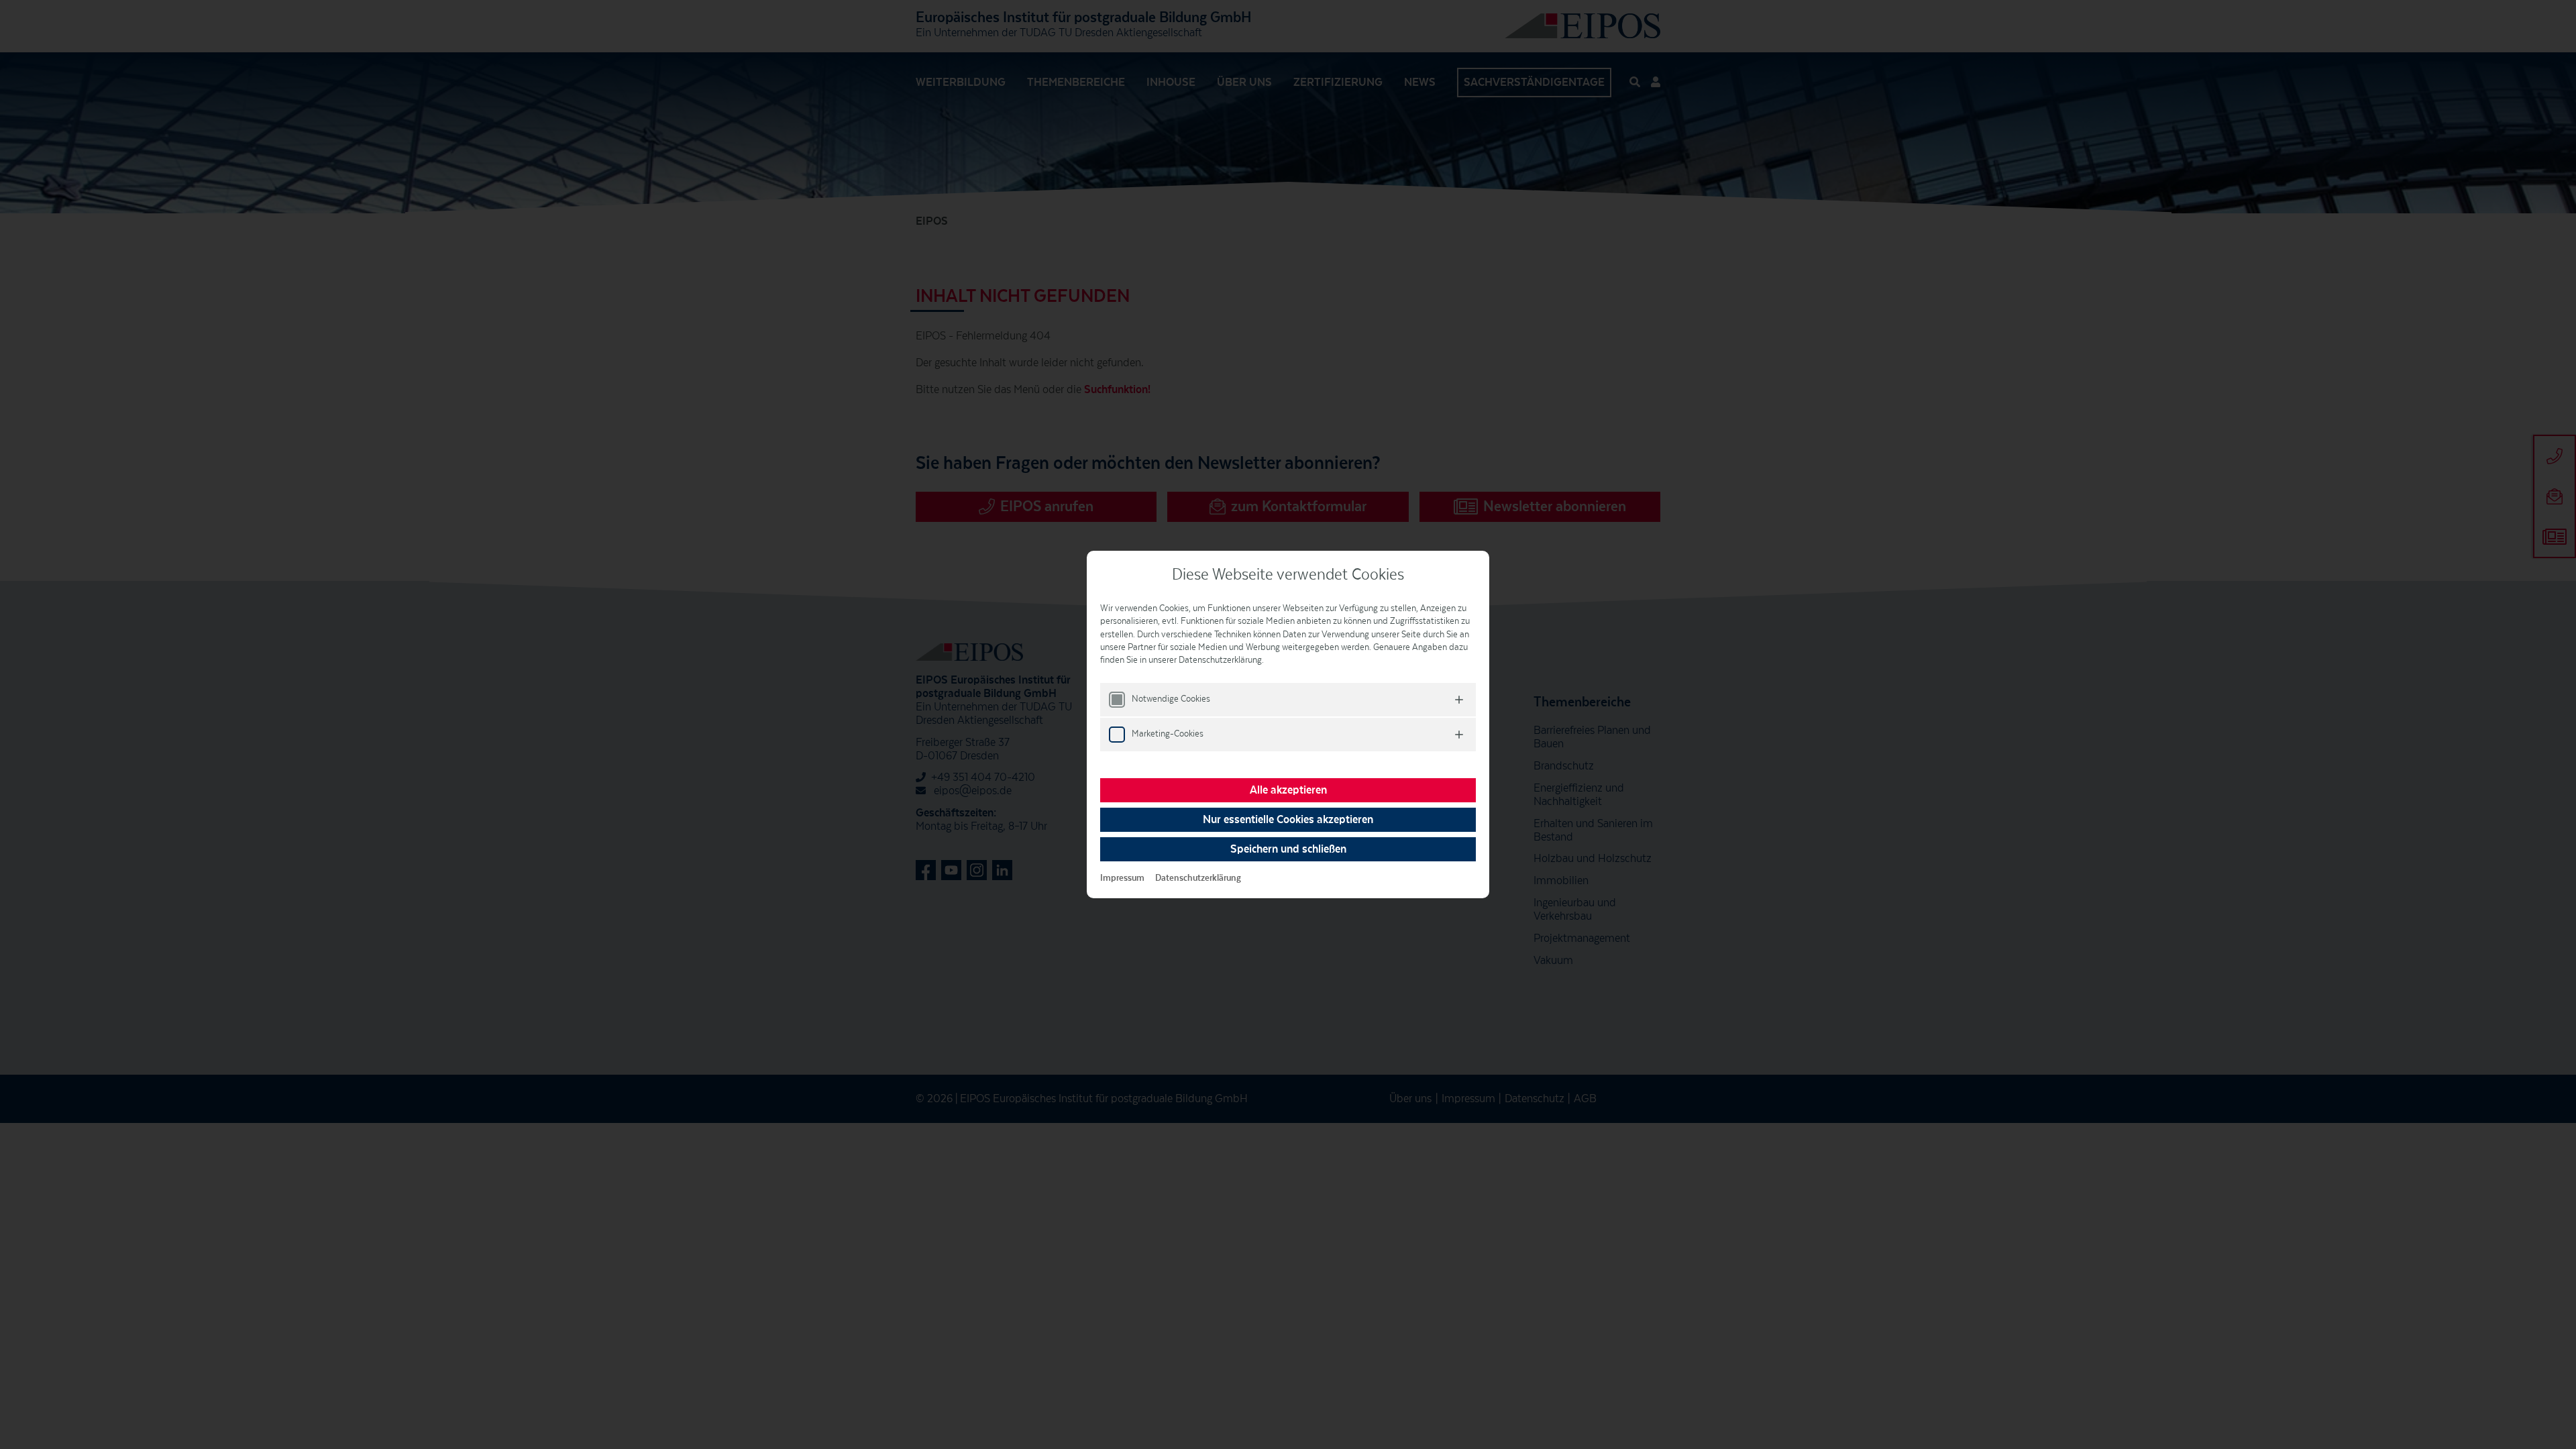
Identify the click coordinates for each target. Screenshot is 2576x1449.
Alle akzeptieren (1288, 790)
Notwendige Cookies (1171, 699)
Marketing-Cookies (1168, 734)
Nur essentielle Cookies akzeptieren (1288, 820)
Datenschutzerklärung (1198, 878)
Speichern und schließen (1288, 849)
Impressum (1122, 878)
